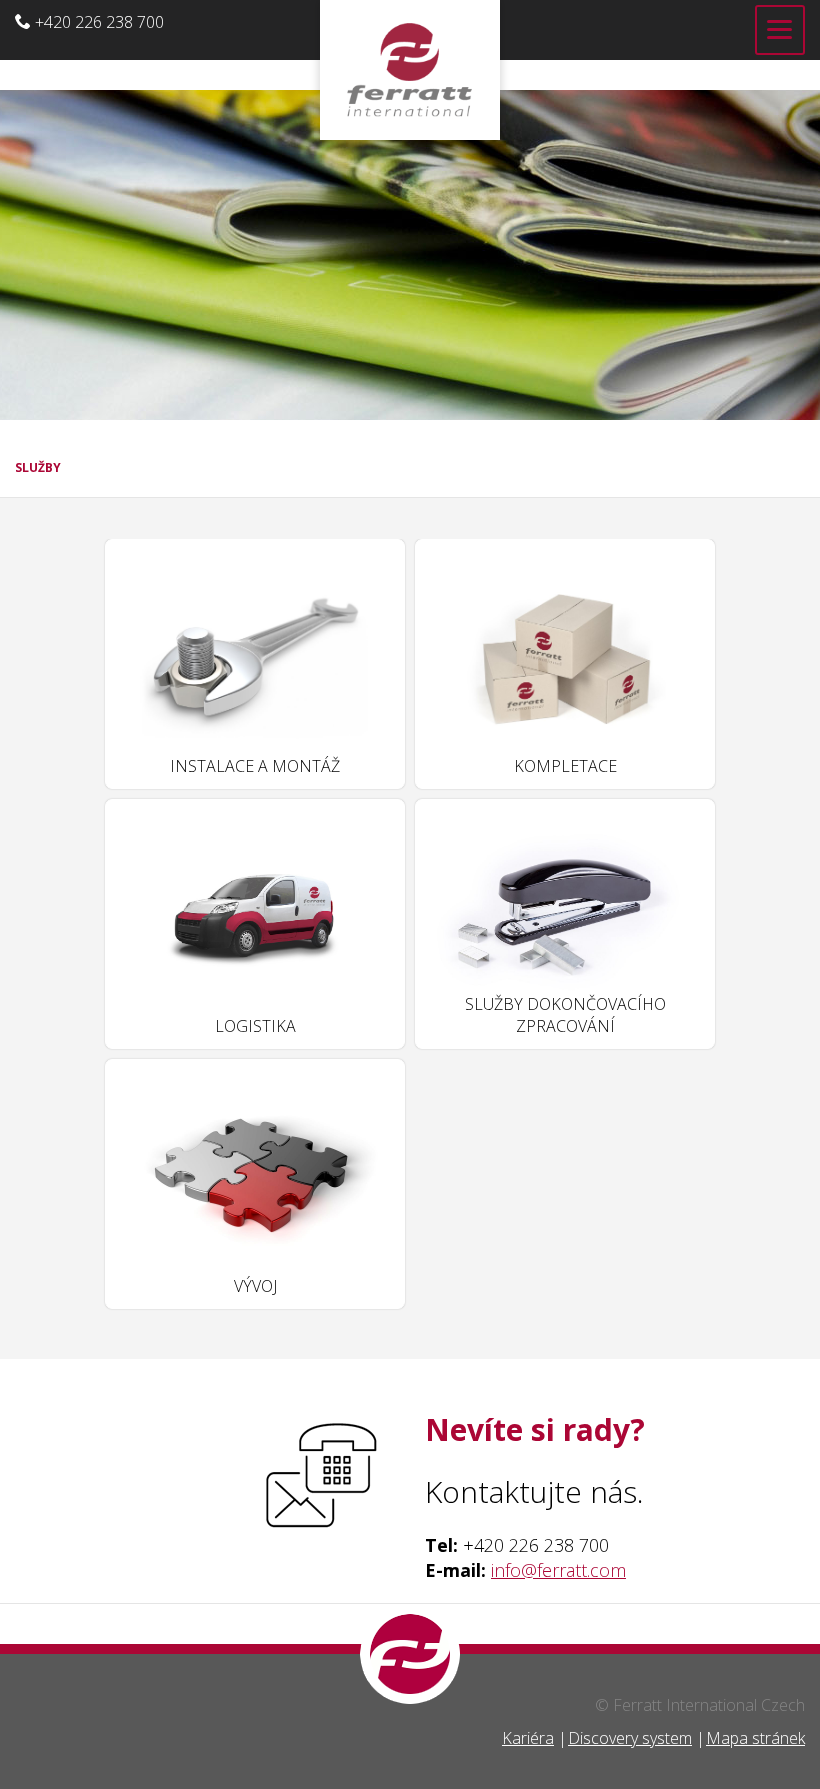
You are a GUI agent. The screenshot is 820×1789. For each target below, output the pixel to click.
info (506, 1570)
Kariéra (528, 1738)
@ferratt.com (573, 1570)
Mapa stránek (755, 1738)
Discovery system (630, 1738)
